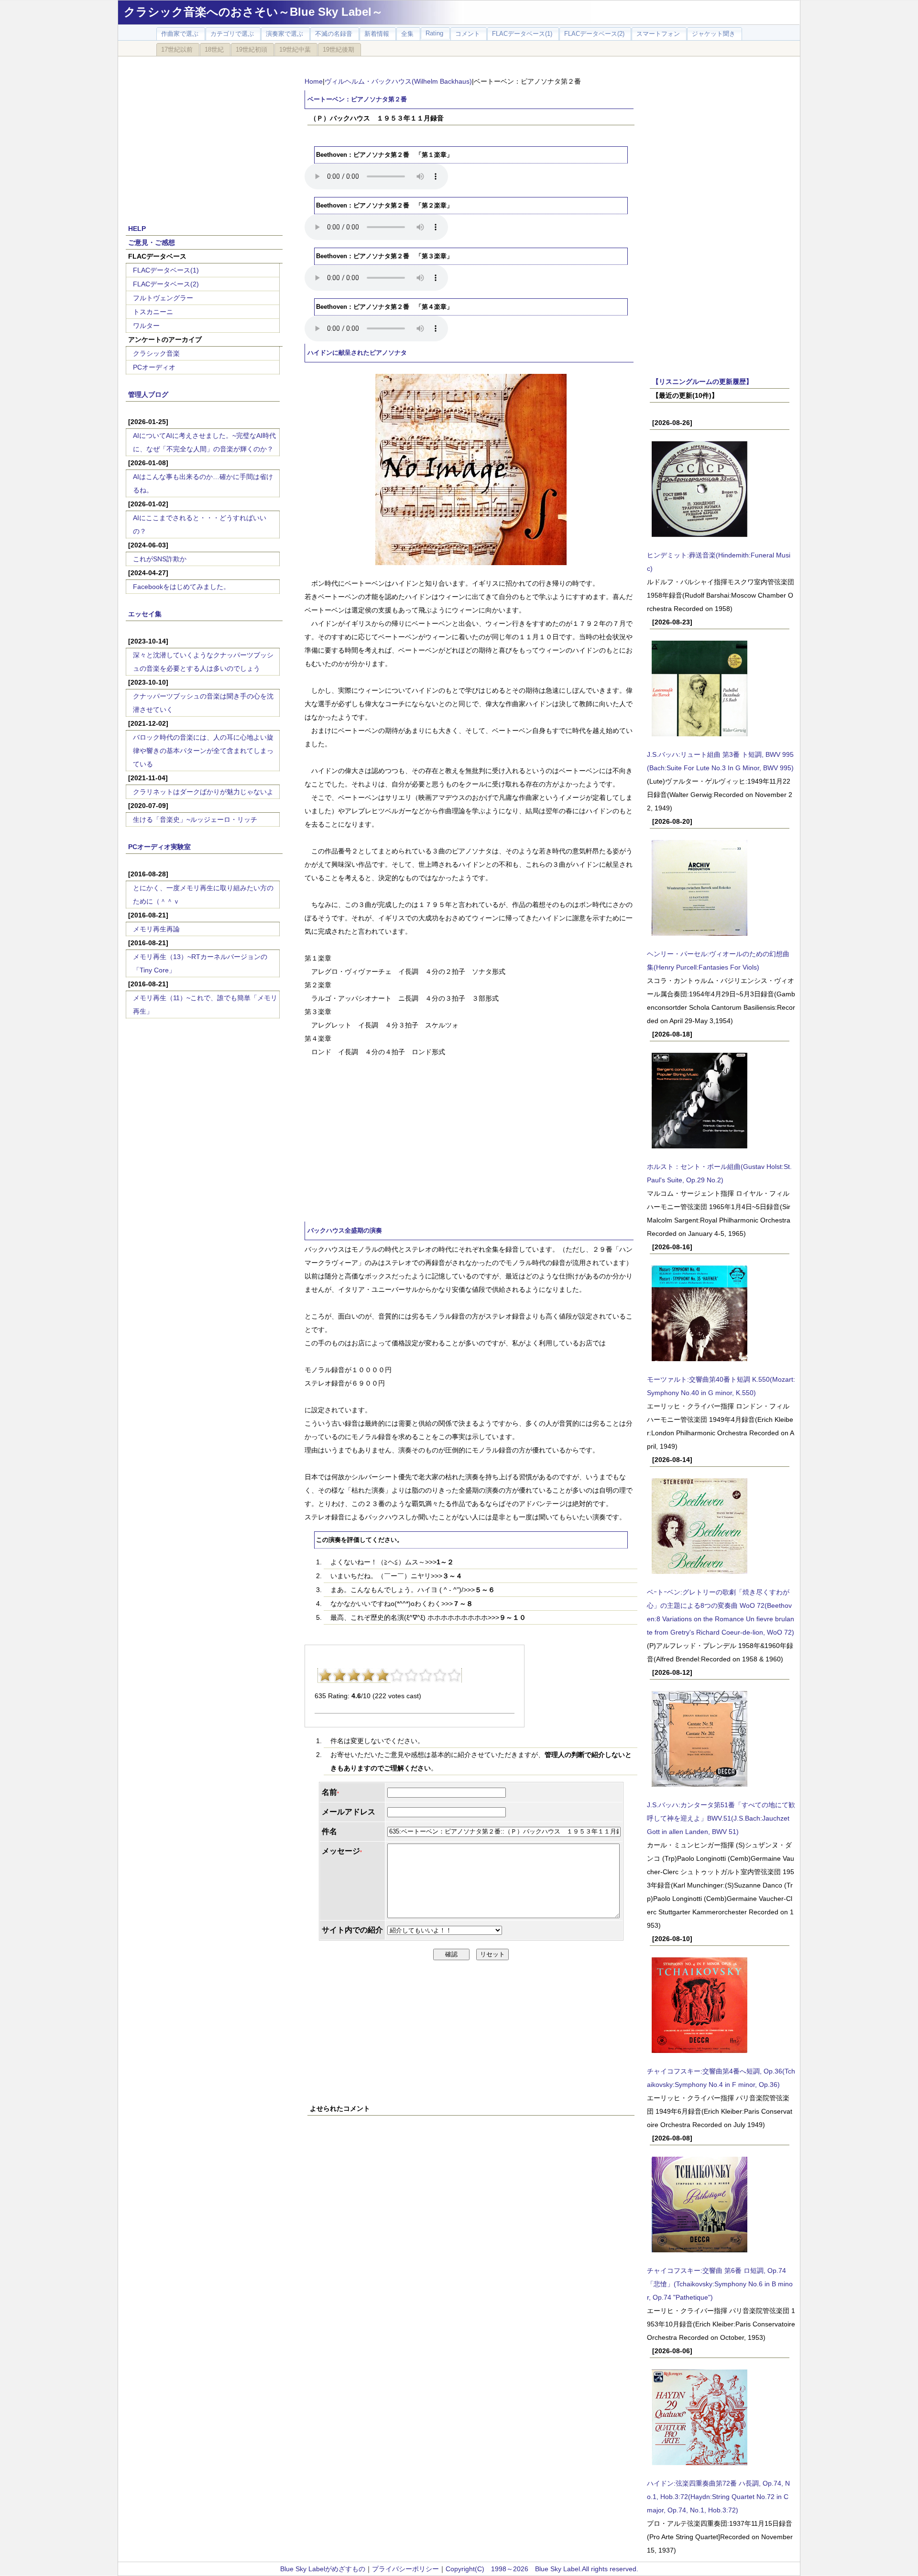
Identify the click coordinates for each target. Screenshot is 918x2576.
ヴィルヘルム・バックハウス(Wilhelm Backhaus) (398, 81)
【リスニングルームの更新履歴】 (702, 382)
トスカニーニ (153, 312)
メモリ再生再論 (156, 929)
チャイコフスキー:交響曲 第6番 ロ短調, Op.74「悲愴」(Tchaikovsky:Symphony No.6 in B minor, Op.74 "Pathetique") (720, 2284)
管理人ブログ (148, 394)
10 (454, 1675)
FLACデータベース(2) (166, 284)
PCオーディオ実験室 (159, 847)
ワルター (146, 326)
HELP (137, 229)
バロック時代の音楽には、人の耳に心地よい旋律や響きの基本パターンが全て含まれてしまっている (203, 751)
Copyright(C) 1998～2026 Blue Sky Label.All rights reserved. (542, 2569)
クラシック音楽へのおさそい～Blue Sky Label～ (253, 12)
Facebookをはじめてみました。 (181, 587)
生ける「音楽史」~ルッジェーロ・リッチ (195, 819)
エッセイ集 (145, 614)
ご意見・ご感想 (152, 242)
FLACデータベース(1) (166, 270)
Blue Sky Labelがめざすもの (323, 2569)
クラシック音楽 (156, 353)
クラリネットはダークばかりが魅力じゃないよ (203, 792)
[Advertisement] (204, 135)
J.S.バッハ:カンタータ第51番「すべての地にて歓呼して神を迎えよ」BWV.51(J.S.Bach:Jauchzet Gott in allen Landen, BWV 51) (721, 1818)
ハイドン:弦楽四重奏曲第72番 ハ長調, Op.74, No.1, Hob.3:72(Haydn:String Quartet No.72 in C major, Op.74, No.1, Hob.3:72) (718, 2497)
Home (314, 81)
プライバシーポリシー (405, 2569)
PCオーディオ (154, 367)
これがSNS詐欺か (160, 559)
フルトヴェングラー (163, 298)
